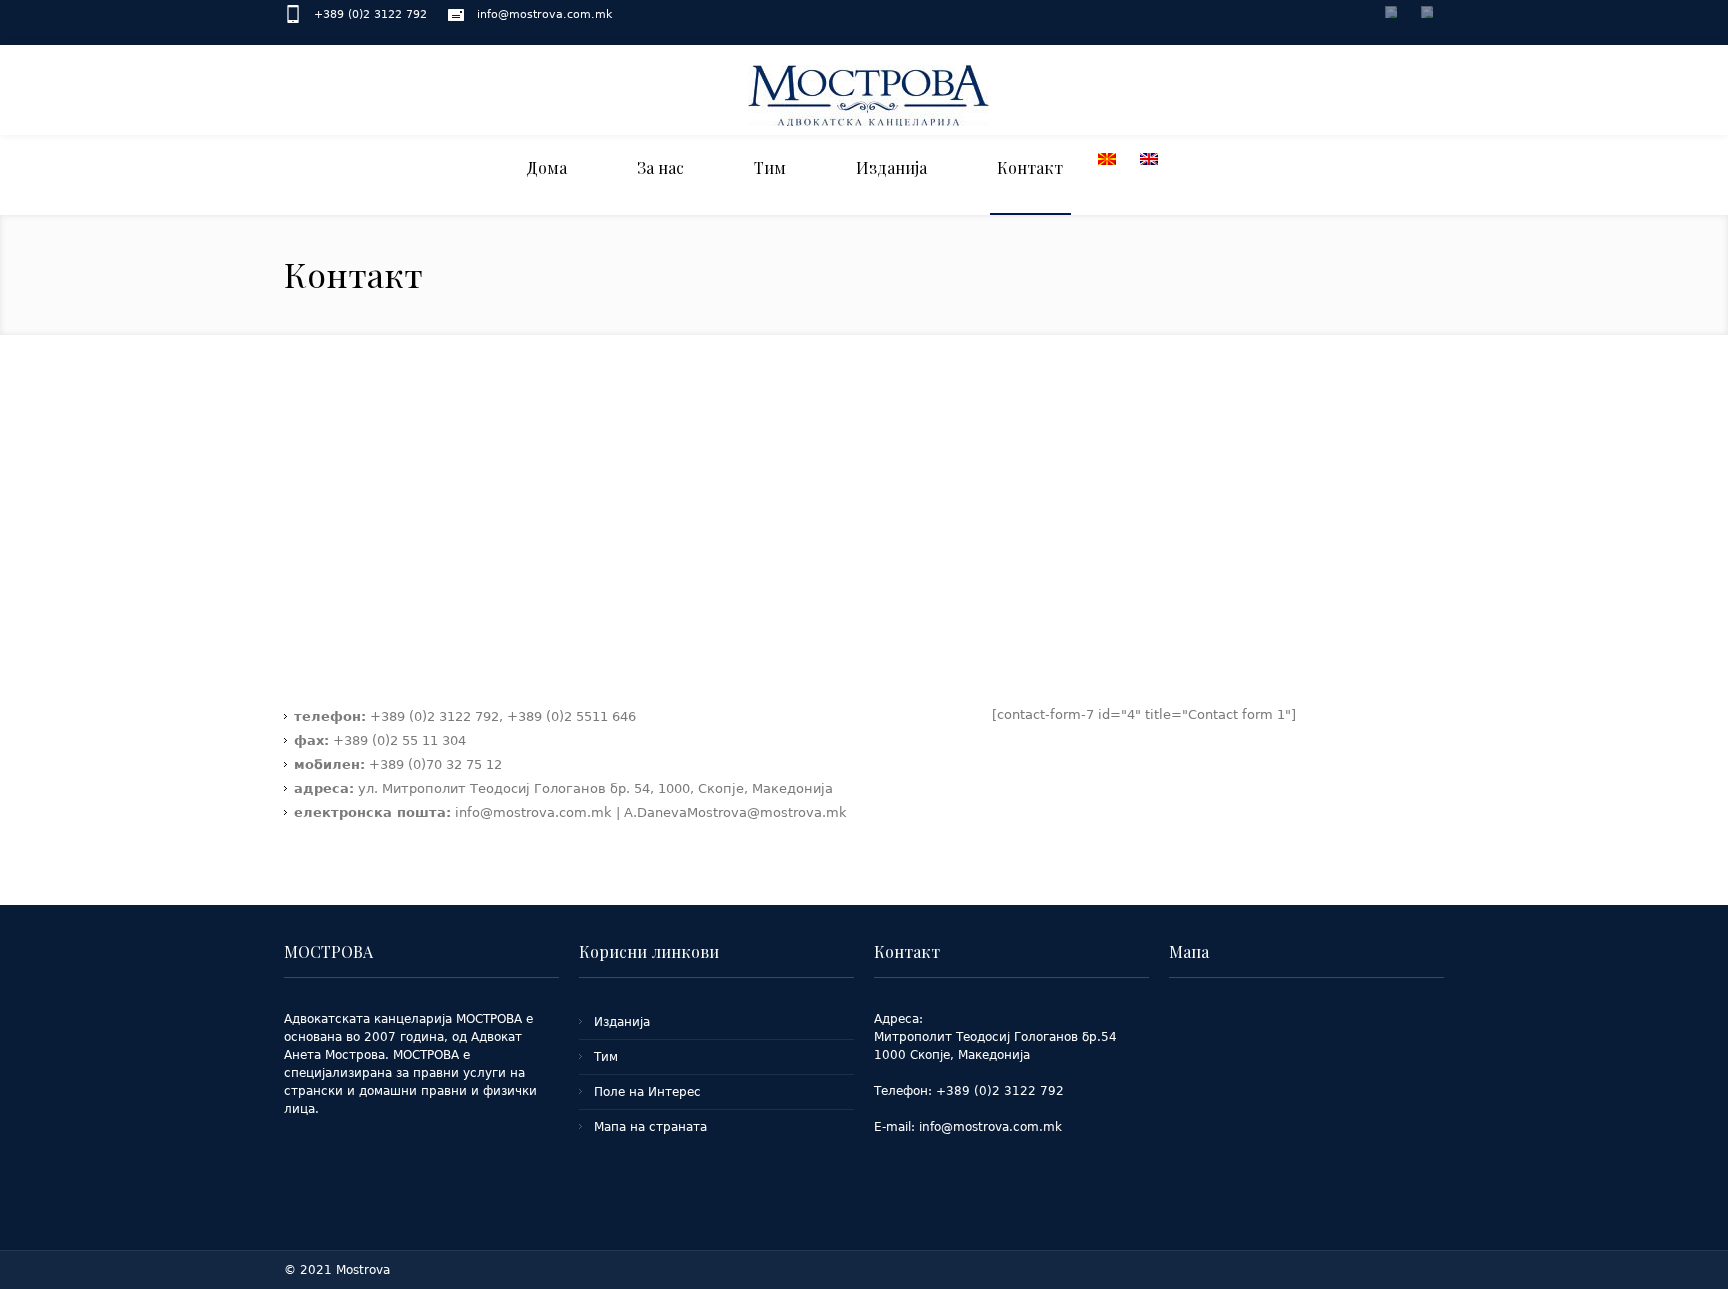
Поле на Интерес (647, 1092)
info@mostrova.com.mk (544, 14)
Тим (606, 1057)
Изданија (622, 1022)
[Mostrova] (868, 94)
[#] (1392, 16)
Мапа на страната (650, 1127)
